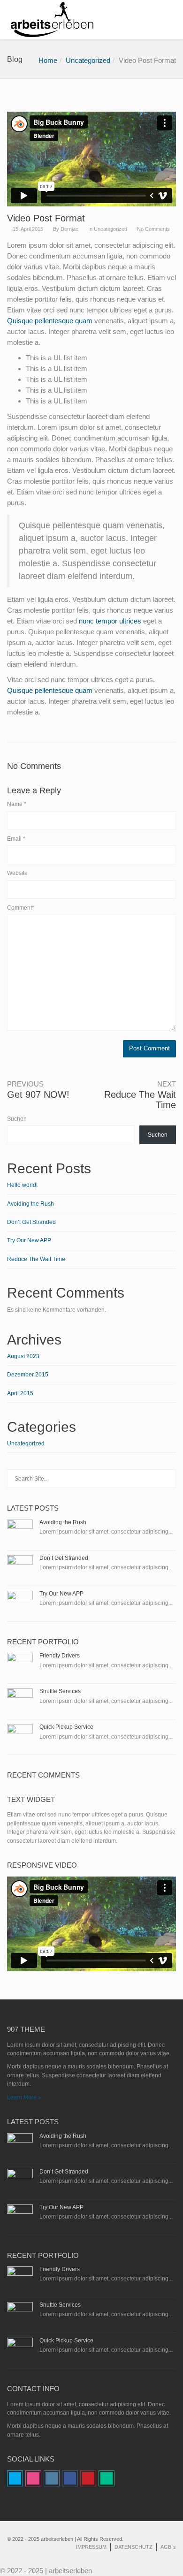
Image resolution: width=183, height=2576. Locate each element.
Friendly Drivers (60, 1656)
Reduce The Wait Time (36, 1259)
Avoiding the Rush (30, 1204)
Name (17, 804)
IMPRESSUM (91, 2547)
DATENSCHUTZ (133, 2547)
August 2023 (23, 1356)
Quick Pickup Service (66, 1727)
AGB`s (168, 2547)
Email (16, 839)
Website (17, 873)
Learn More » (24, 2097)
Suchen (17, 1119)
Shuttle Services (60, 1691)
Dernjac (69, 229)
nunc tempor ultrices (110, 621)
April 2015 (20, 1393)
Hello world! (22, 1185)
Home (48, 60)
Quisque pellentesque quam (50, 321)
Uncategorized (88, 60)
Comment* (21, 908)
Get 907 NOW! (38, 1094)
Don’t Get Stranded (31, 1222)
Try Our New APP (29, 1240)
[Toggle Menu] (170, 20)
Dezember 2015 (28, 1375)
